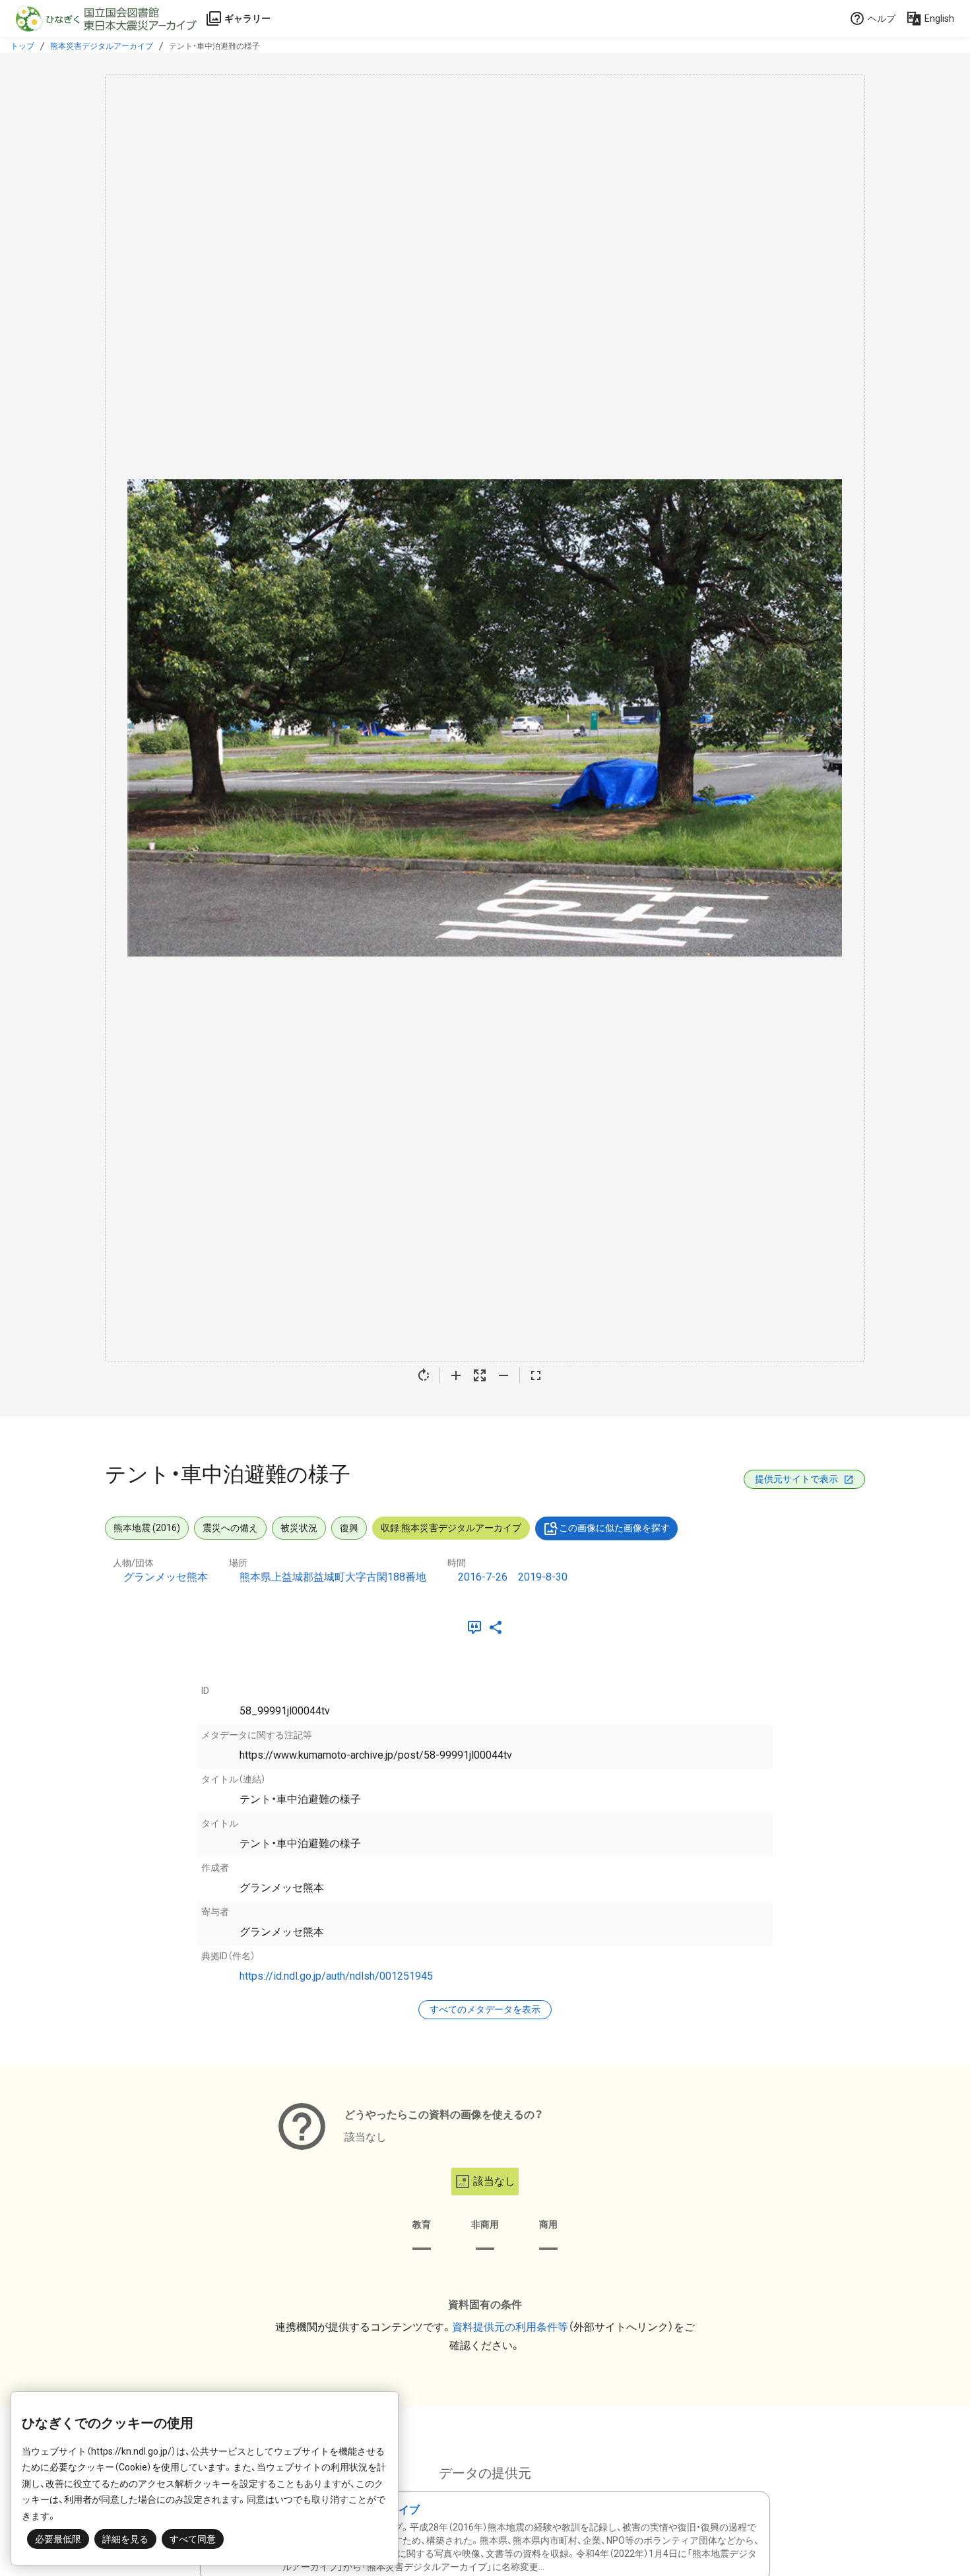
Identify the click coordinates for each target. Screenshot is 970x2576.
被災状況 (299, 1528)
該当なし (494, 2181)
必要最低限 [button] (58, 2539)
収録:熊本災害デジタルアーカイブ (451, 1528)
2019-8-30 (543, 1577)
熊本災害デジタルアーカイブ (102, 46)
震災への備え (230, 1528)
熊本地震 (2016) (147, 1528)
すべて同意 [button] (193, 2539)
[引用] (477, 1627)
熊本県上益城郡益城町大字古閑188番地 (333, 1577)
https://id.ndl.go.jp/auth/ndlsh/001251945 (336, 1976)
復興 (349, 1528)
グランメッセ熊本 (166, 1577)
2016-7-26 (483, 1577)
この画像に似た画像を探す (614, 1528)
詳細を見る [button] (125, 2539)
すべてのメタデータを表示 (485, 2009)
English (939, 18)
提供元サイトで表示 (796, 1479)
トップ (22, 46)
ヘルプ (882, 18)
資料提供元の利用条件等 (510, 2327)
